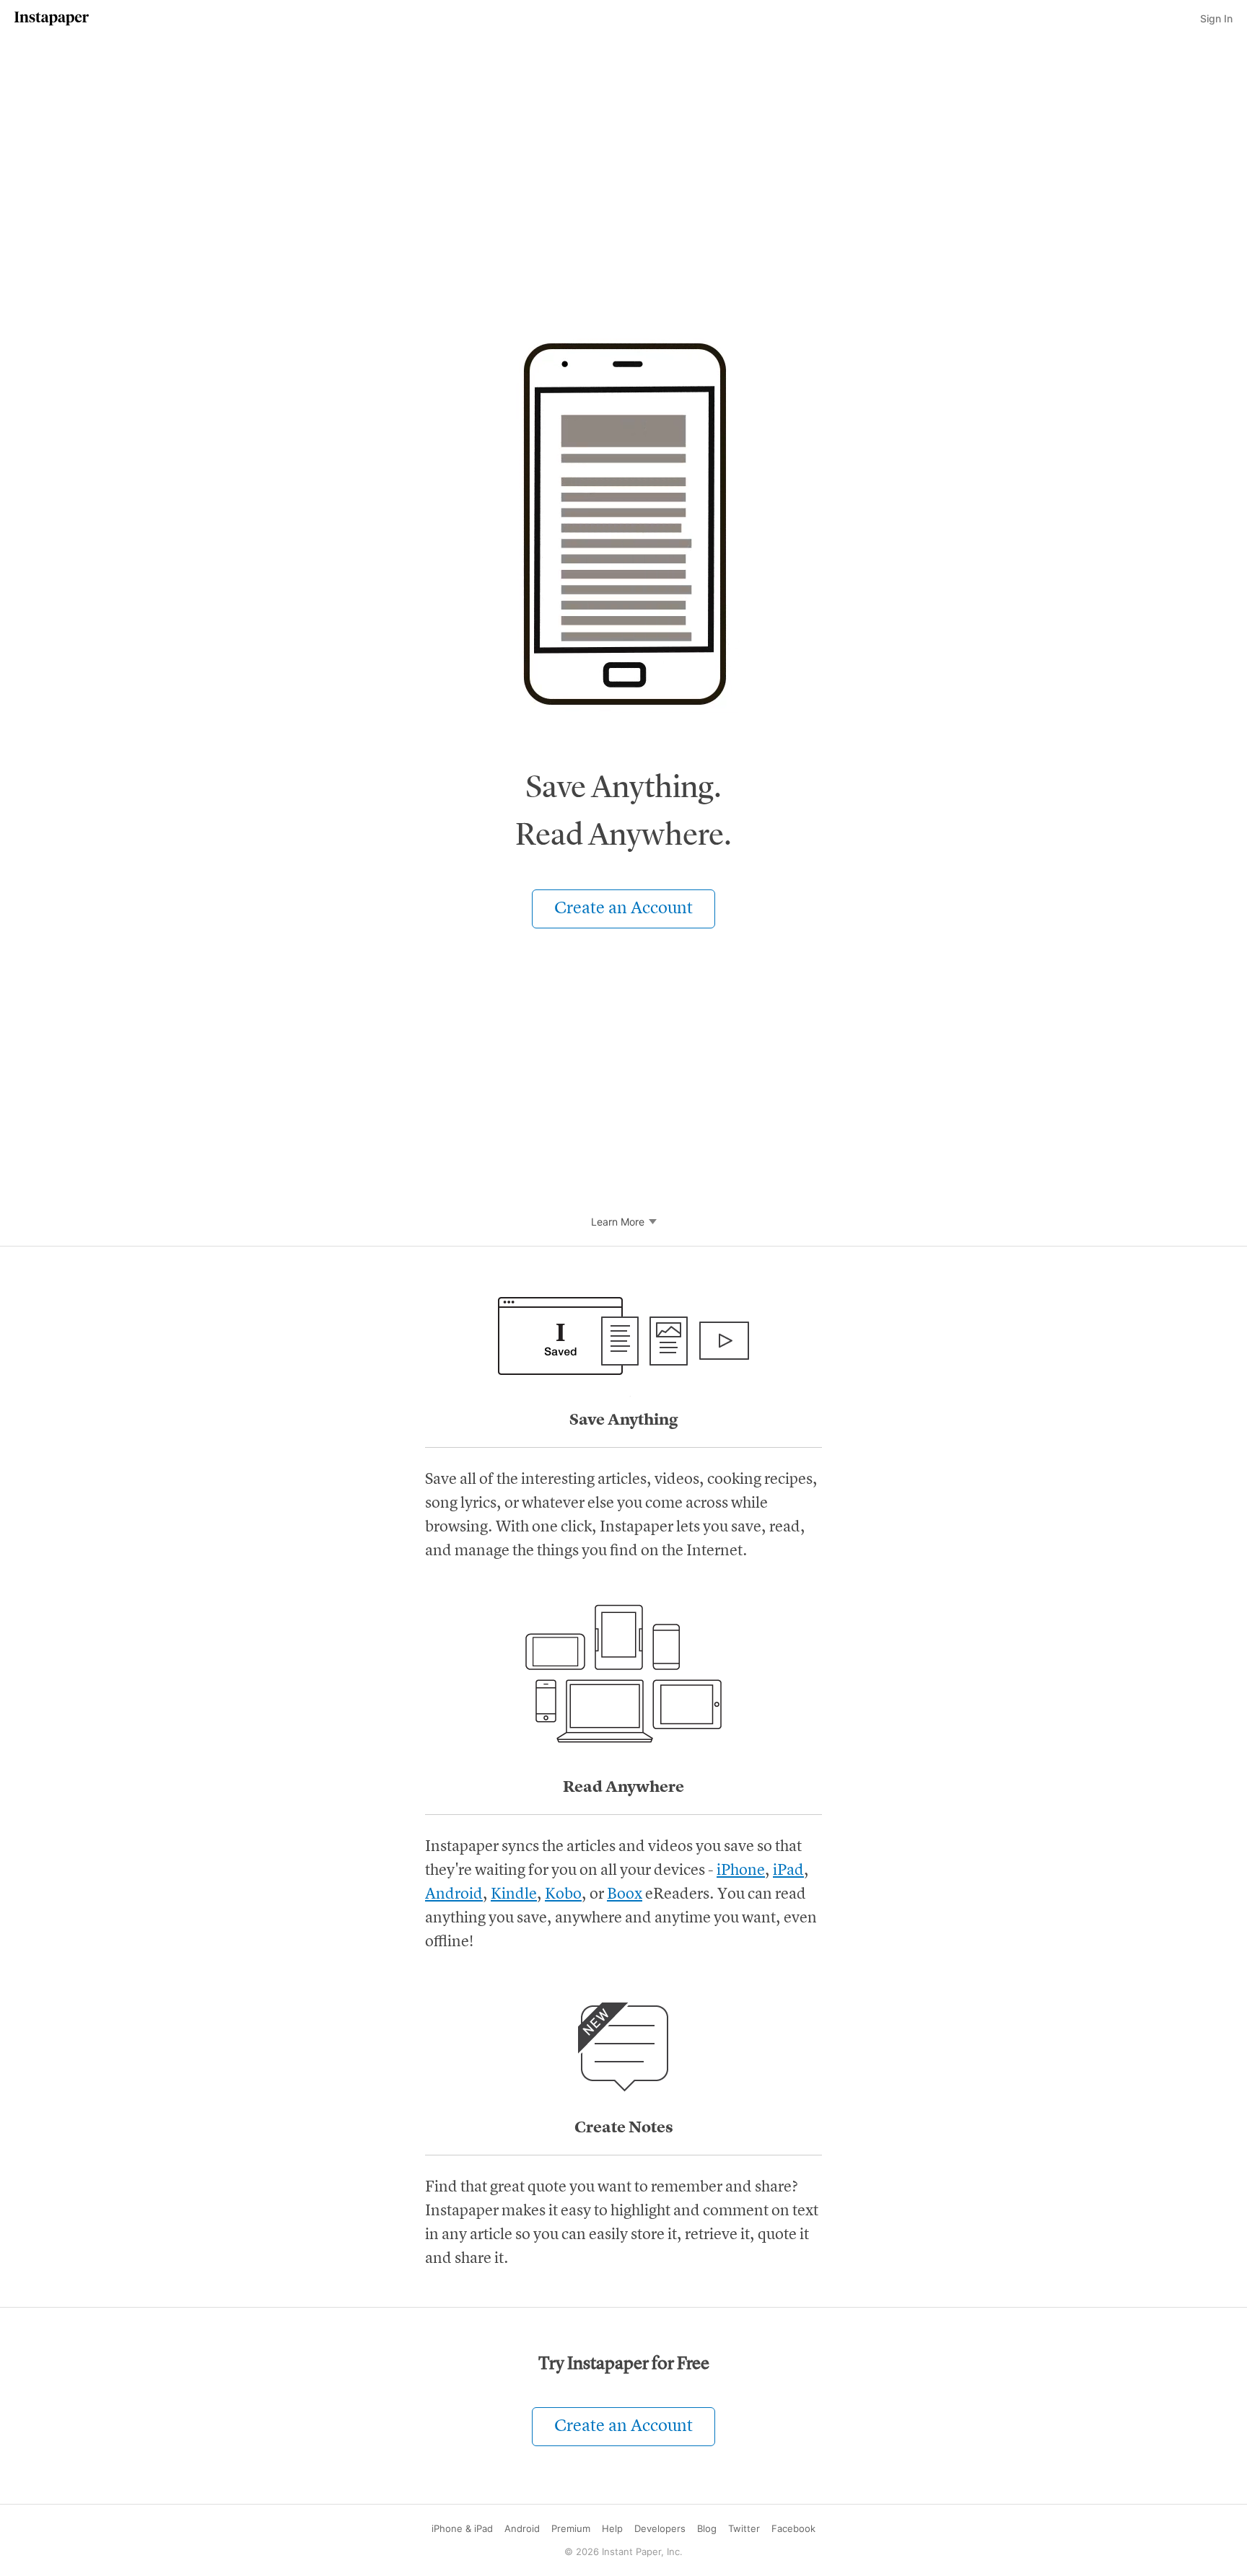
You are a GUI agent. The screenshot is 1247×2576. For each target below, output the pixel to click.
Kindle (514, 1894)
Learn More (618, 1222)
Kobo (563, 1894)
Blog (707, 2528)
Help (612, 2528)
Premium (571, 2528)
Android (454, 1894)
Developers (660, 2528)
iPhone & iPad (462, 2528)
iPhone (741, 1871)
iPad (788, 1871)
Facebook (793, 2528)
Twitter (744, 2528)
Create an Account (623, 909)
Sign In (1216, 18)
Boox (625, 1894)
